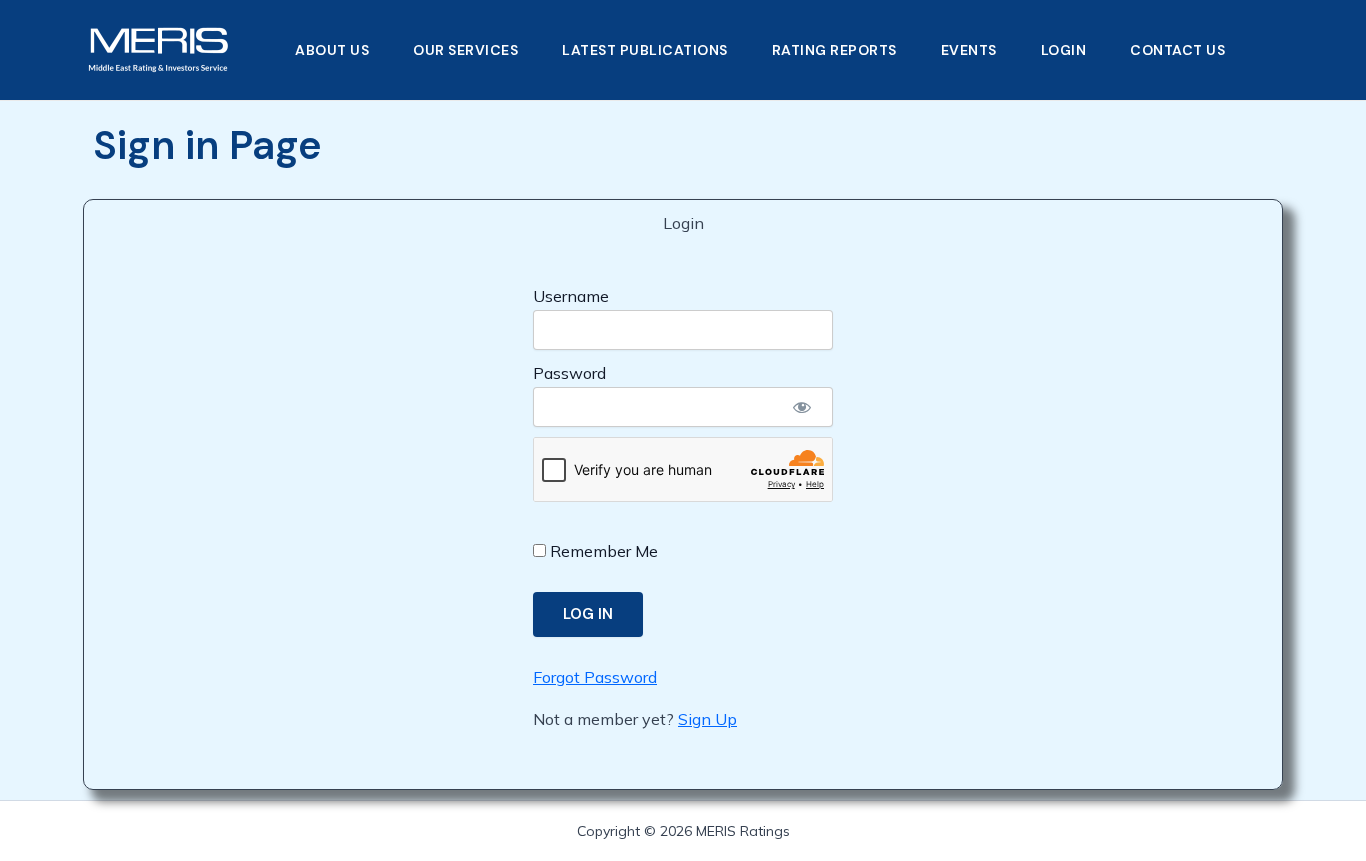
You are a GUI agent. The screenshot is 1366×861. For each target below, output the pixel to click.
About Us (332, 50)
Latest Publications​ (645, 50)
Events (969, 50)
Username (571, 296)
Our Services (465, 50)
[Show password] (802, 407)
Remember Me (602, 551)
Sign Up (707, 719)
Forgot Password (595, 677)
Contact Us (1177, 50)
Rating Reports (834, 50)
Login (1064, 50)
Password (569, 373)
